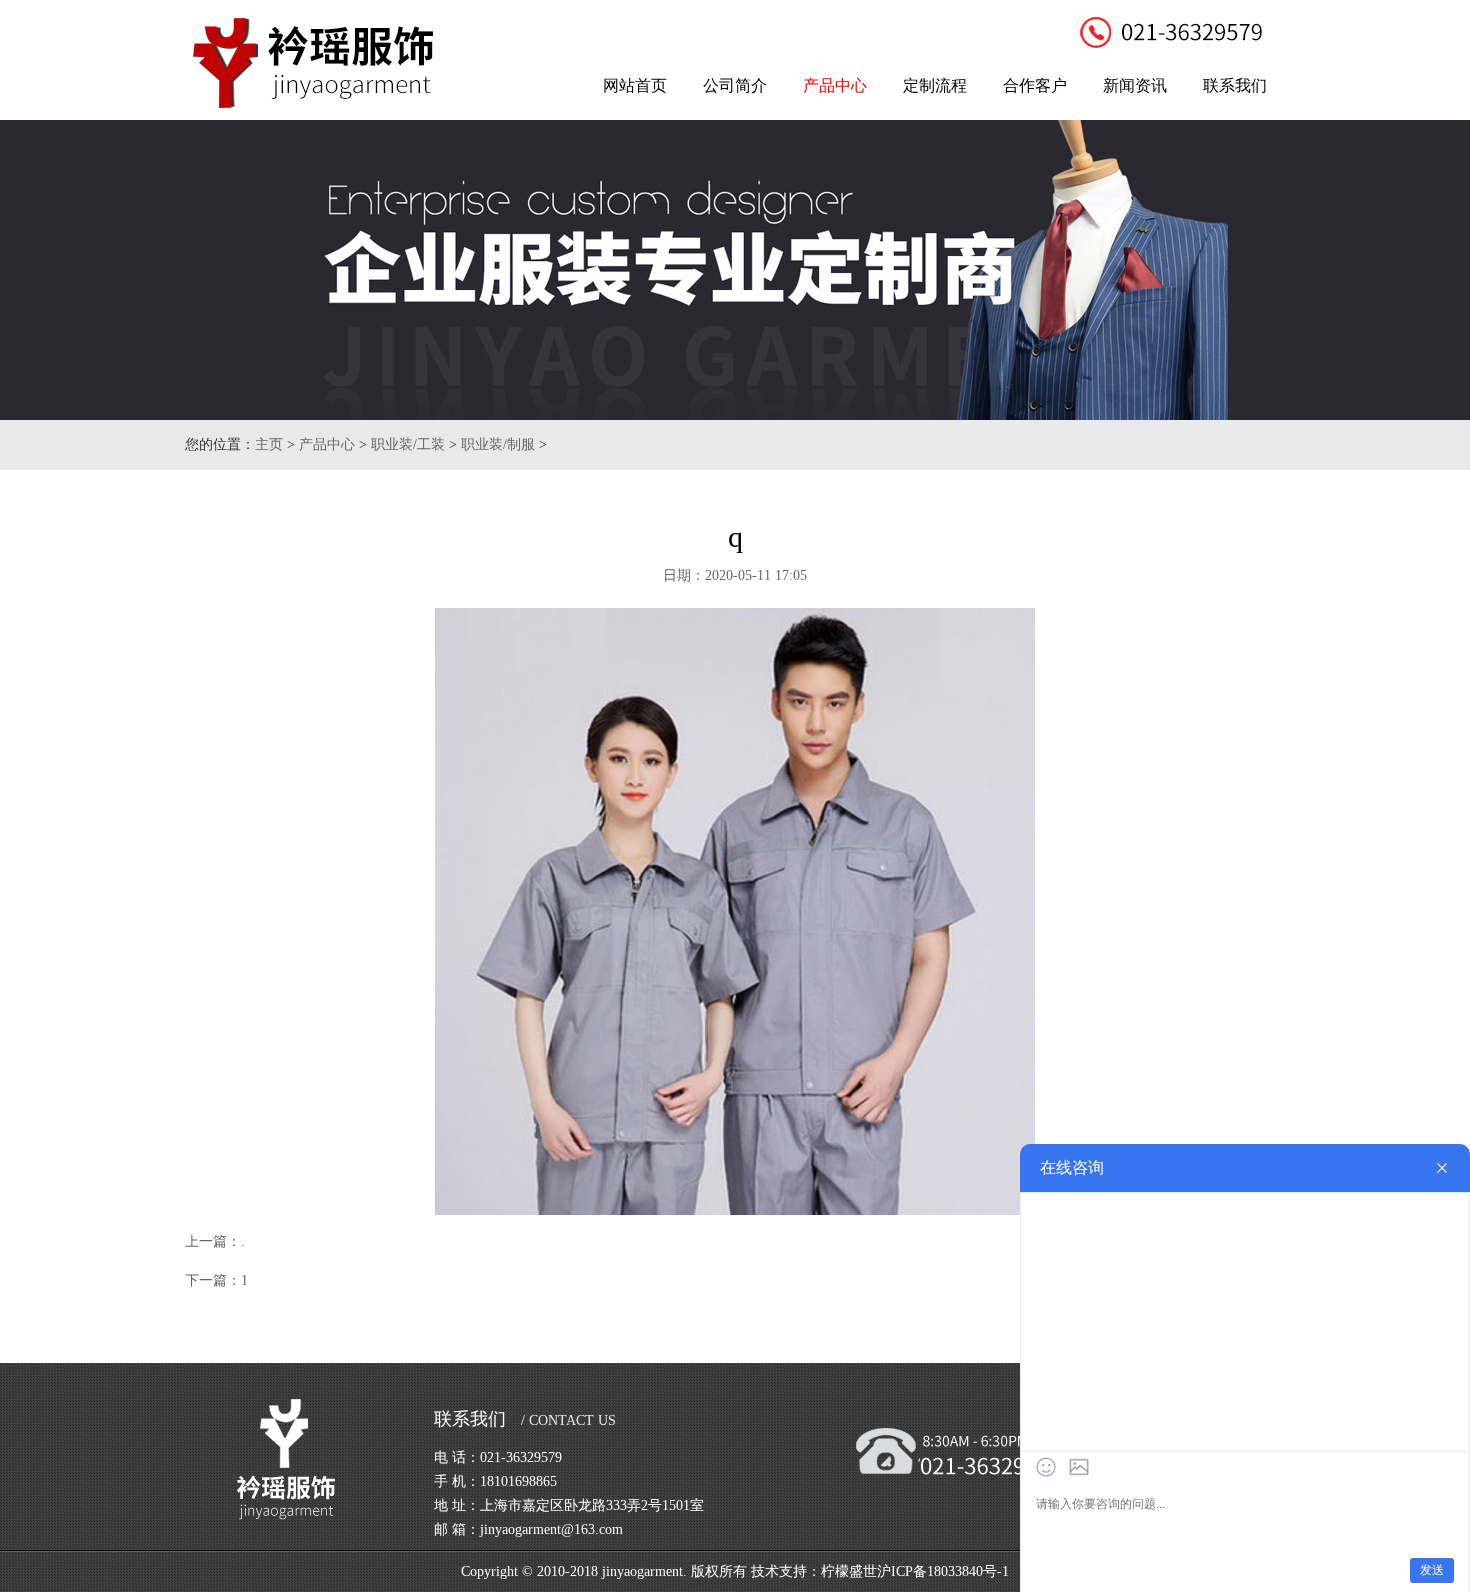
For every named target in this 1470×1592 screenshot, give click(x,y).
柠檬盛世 (849, 1571)
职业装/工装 (408, 444)
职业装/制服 (498, 444)
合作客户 (1035, 85)
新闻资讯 (1135, 85)
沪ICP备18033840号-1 (943, 1571)
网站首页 (635, 85)
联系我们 (1235, 85)
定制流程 (935, 85)
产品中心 (835, 85)
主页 (269, 444)
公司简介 (735, 85)
